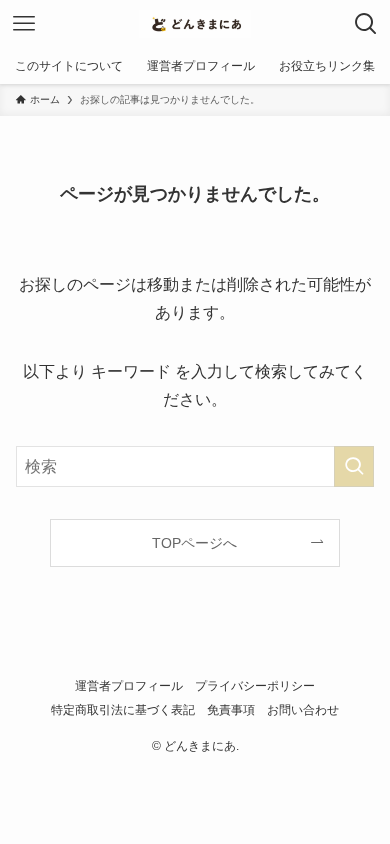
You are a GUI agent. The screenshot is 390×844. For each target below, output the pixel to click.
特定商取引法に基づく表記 (123, 709)
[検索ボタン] (366, 24)
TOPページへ (194, 543)
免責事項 (231, 709)
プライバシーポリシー (255, 685)
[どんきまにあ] (195, 24)
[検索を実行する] (354, 466)
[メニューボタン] (24, 24)
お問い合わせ (303, 709)
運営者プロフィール (129, 685)
